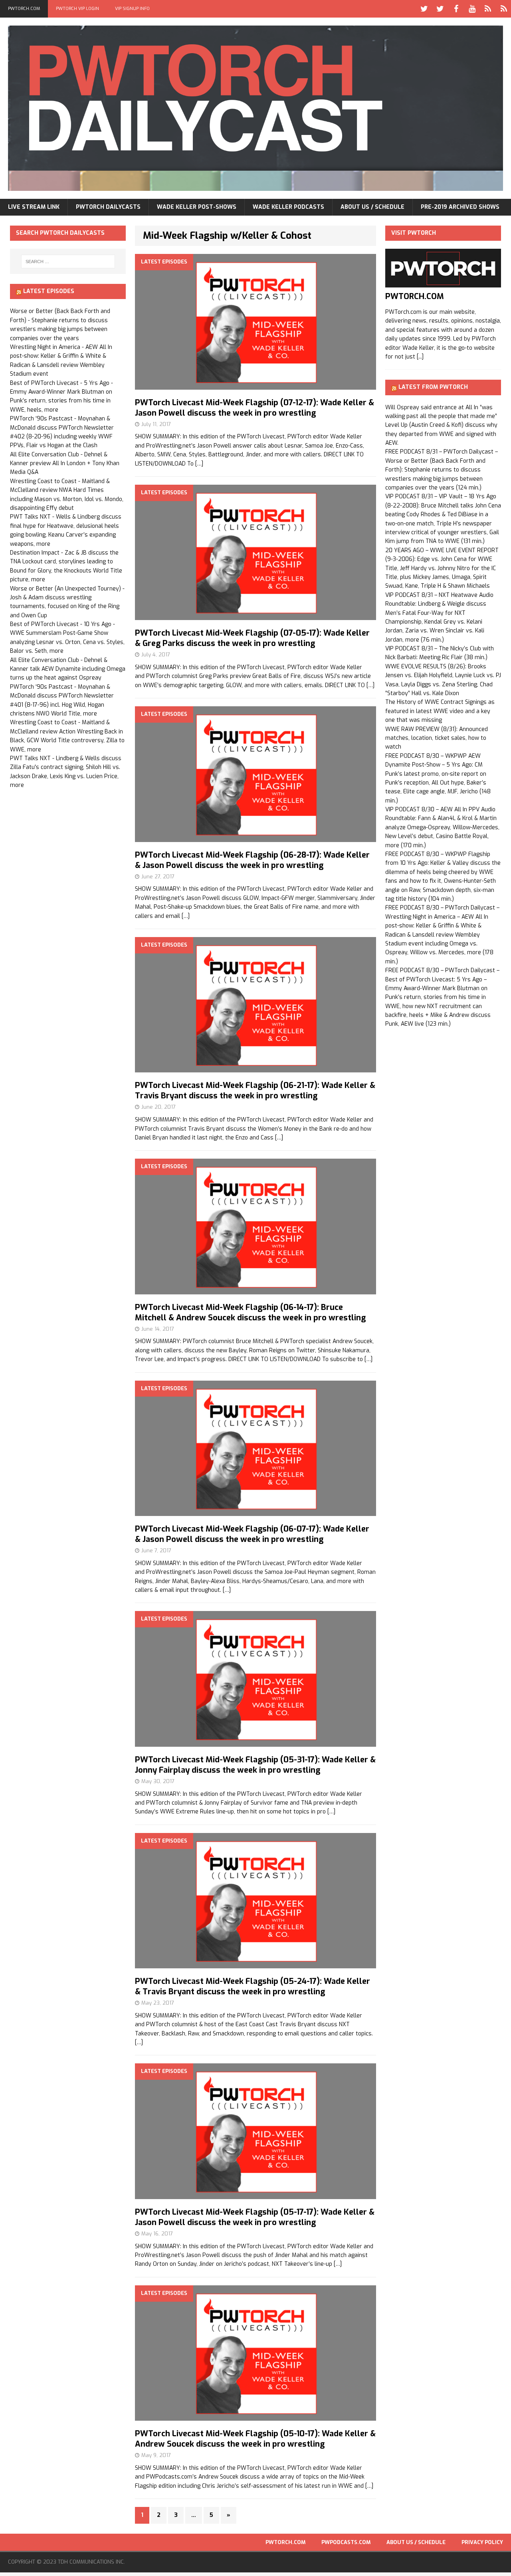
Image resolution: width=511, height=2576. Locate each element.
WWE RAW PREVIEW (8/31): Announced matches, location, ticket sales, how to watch (437, 738)
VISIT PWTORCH (414, 233)
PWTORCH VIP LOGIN (77, 9)
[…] (199, 464)
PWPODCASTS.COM (346, 2542)
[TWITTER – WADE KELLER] (440, 9)
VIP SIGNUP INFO (132, 9)
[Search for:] (68, 262)
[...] (420, 357)
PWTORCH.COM (24, 9)
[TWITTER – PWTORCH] (424, 9)
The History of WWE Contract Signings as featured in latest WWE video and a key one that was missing (440, 711)
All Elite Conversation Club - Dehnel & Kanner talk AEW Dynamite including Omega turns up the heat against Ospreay (68, 669)
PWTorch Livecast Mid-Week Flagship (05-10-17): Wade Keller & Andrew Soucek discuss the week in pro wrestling (255, 2439)
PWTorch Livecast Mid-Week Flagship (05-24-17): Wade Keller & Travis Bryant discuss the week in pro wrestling (253, 1986)
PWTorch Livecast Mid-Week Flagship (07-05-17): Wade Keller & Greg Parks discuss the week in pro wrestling (252, 638)
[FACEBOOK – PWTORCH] (456, 9)
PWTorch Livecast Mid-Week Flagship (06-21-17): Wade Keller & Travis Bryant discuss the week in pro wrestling (255, 1091)
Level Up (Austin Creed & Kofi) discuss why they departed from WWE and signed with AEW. (441, 434)
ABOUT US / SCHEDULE (372, 207)
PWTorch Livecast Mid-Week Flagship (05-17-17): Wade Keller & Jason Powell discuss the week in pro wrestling (255, 2217)
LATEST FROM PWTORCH (433, 387)
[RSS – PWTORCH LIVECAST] (504, 9)
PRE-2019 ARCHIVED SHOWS (460, 207)
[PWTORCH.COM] (443, 283)
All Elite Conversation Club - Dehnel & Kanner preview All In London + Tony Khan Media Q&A (65, 464)
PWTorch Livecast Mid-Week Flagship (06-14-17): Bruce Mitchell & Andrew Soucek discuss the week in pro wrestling (250, 1313)
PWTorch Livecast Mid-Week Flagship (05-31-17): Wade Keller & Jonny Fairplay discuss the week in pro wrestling (255, 1765)
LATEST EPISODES (49, 291)
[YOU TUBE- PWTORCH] (472, 9)
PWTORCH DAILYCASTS (108, 207)
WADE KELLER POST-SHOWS (197, 207)
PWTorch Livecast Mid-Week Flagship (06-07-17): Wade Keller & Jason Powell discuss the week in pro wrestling (252, 1534)
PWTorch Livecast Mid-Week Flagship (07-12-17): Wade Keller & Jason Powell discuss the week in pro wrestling (255, 408)
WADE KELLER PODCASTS (288, 207)
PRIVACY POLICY (482, 2542)
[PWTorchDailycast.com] (255, 108)
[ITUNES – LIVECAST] (488, 9)
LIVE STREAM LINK (34, 207)
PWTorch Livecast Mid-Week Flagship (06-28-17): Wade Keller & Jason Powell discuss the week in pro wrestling (252, 860)
